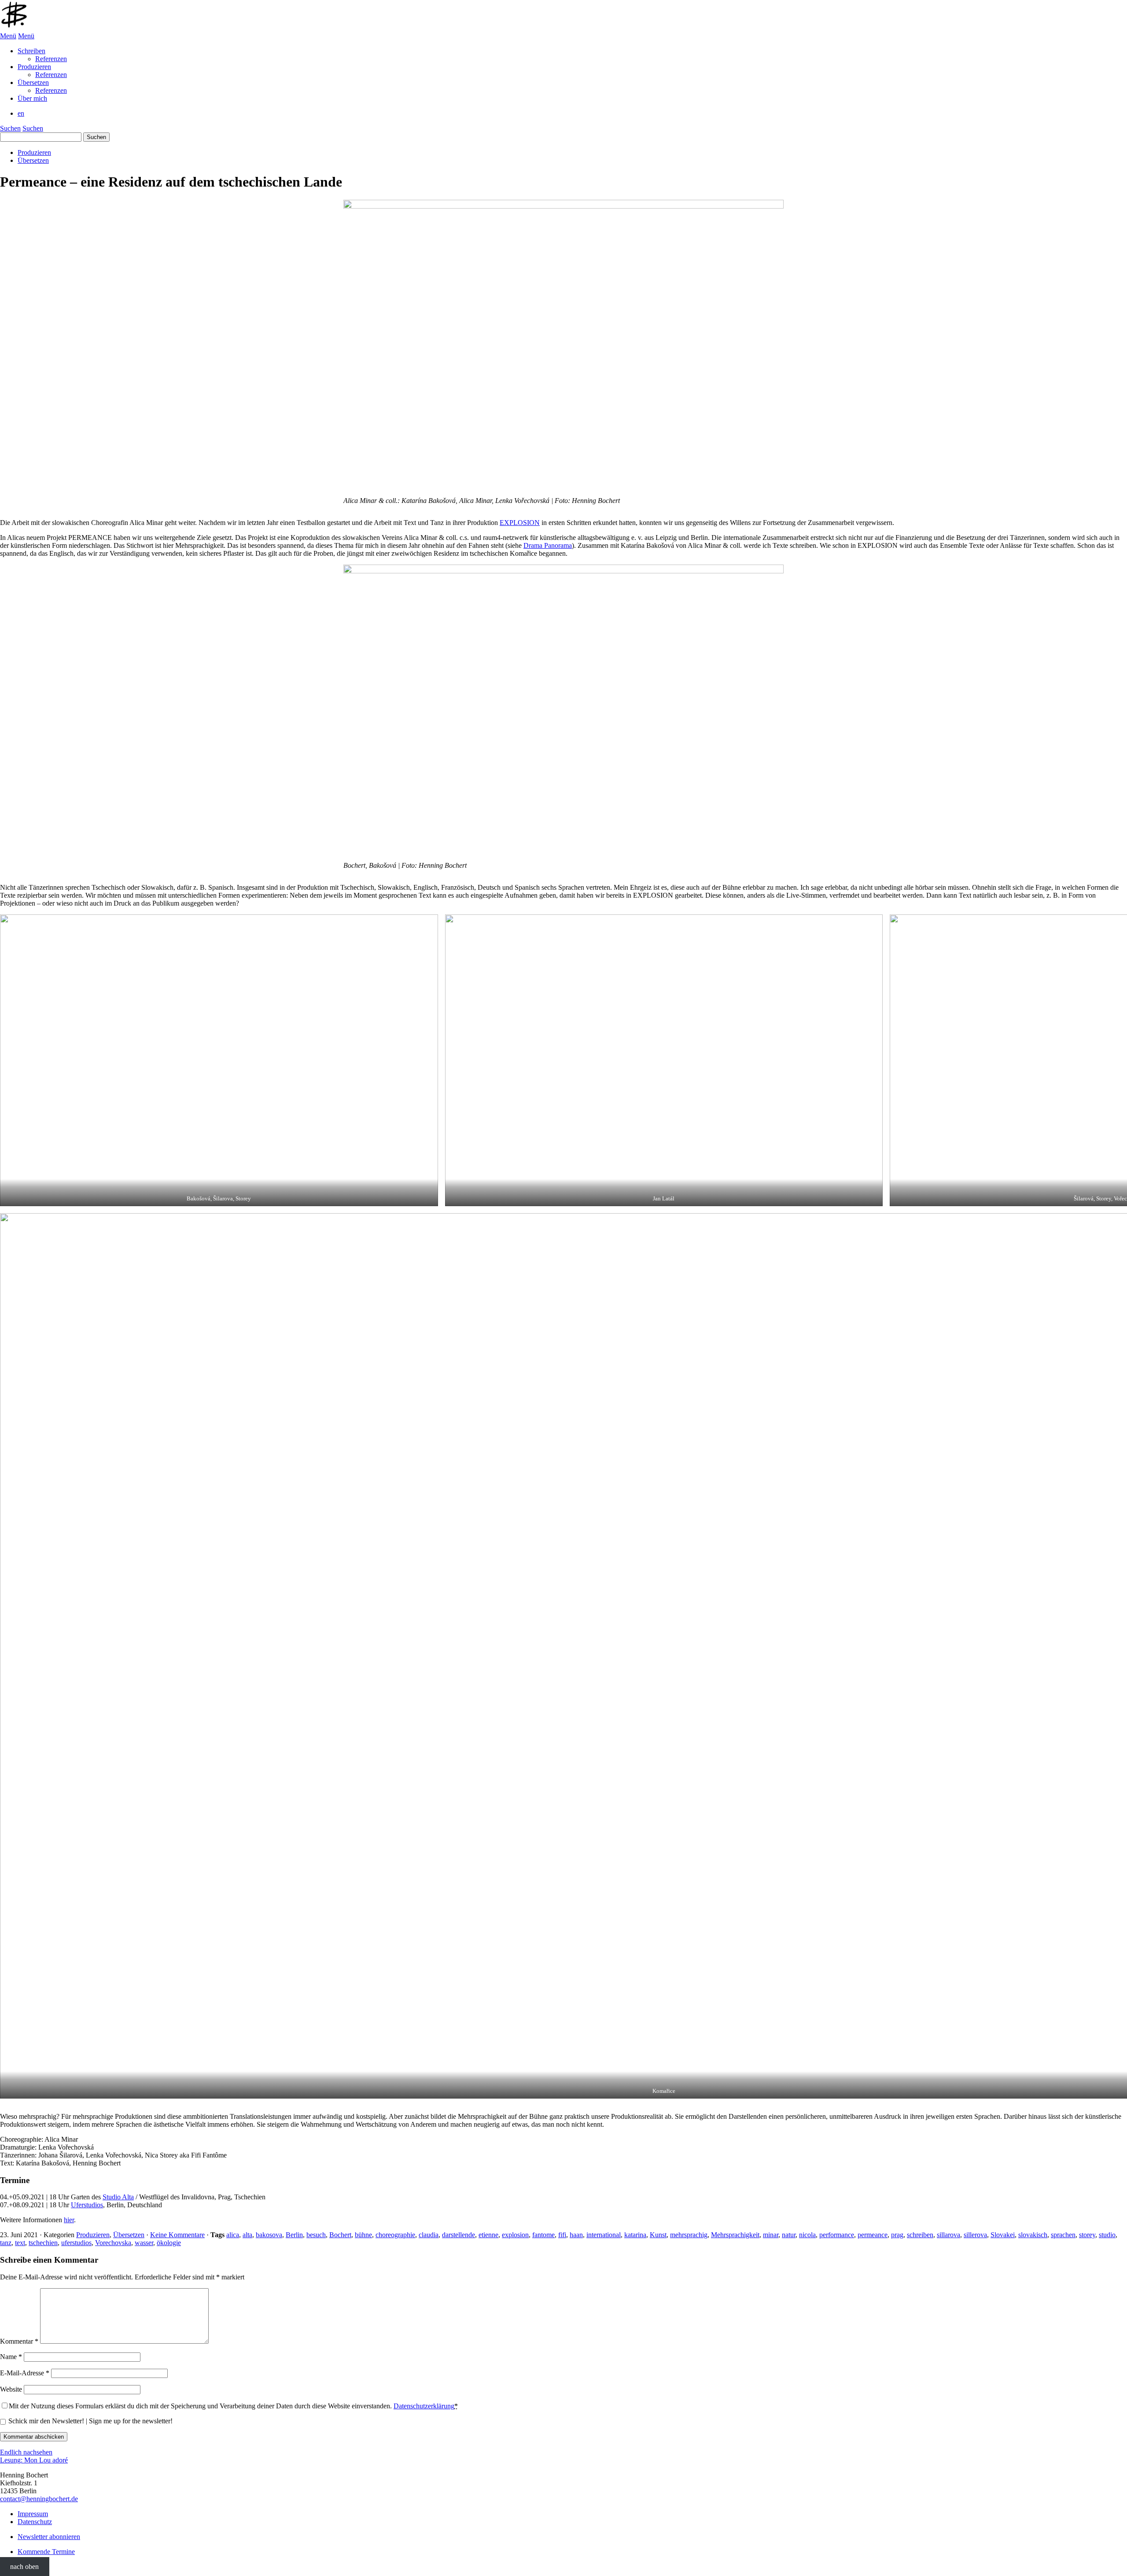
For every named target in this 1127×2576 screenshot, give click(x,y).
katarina (635, 2235)
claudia (429, 2235)
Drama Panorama (548, 545)
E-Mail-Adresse (25, 2373)
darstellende (459, 2235)
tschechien (43, 2243)
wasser (144, 2243)
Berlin (294, 2235)
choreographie (395, 2235)
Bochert (340, 2235)
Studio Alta (118, 2197)
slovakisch (1033, 2235)
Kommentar (19, 2341)
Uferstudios (87, 2205)
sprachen (1063, 2235)
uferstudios (76, 2243)
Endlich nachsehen (26, 2452)
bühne (363, 2235)
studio (1107, 2235)
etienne (488, 2235)
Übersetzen (33, 160)
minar (771, 2235)
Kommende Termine (46, 2552)
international (604, 2235)
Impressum (33, 2514)
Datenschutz (35, 2522)
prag (897, 2235)
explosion (515, 2235)
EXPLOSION (520, 523)
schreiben (920, 2235)
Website (11, 2389)
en (21, 113)
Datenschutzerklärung (424, 2406)
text (20, 2243)
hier (69, 2220)
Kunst (658, 2235)
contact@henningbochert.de (39, 2499)
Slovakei (1003, 2235)
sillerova (975, 2235)
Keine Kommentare (177, 2235)
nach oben (24, 2567)
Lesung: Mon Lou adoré (34, 2460)
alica (233, 2235)
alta (247, 2235)
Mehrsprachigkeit (735, 2235)
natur (789, 2235)
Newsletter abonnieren (49, 2537)
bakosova (269, 2235)
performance (837, 2235)
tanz (6, 2243)
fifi (562, 2235)
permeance (873, 2235)
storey (1087, 2235)
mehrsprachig (689, 2235)
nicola (807, 2235)
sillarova (948, 2235)
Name (11, 2357)
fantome (543, 2235)
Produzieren (34, 152)
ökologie (169, 2243)
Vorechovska (113, 2243)
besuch (316, 2235)
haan (576, 2235)
